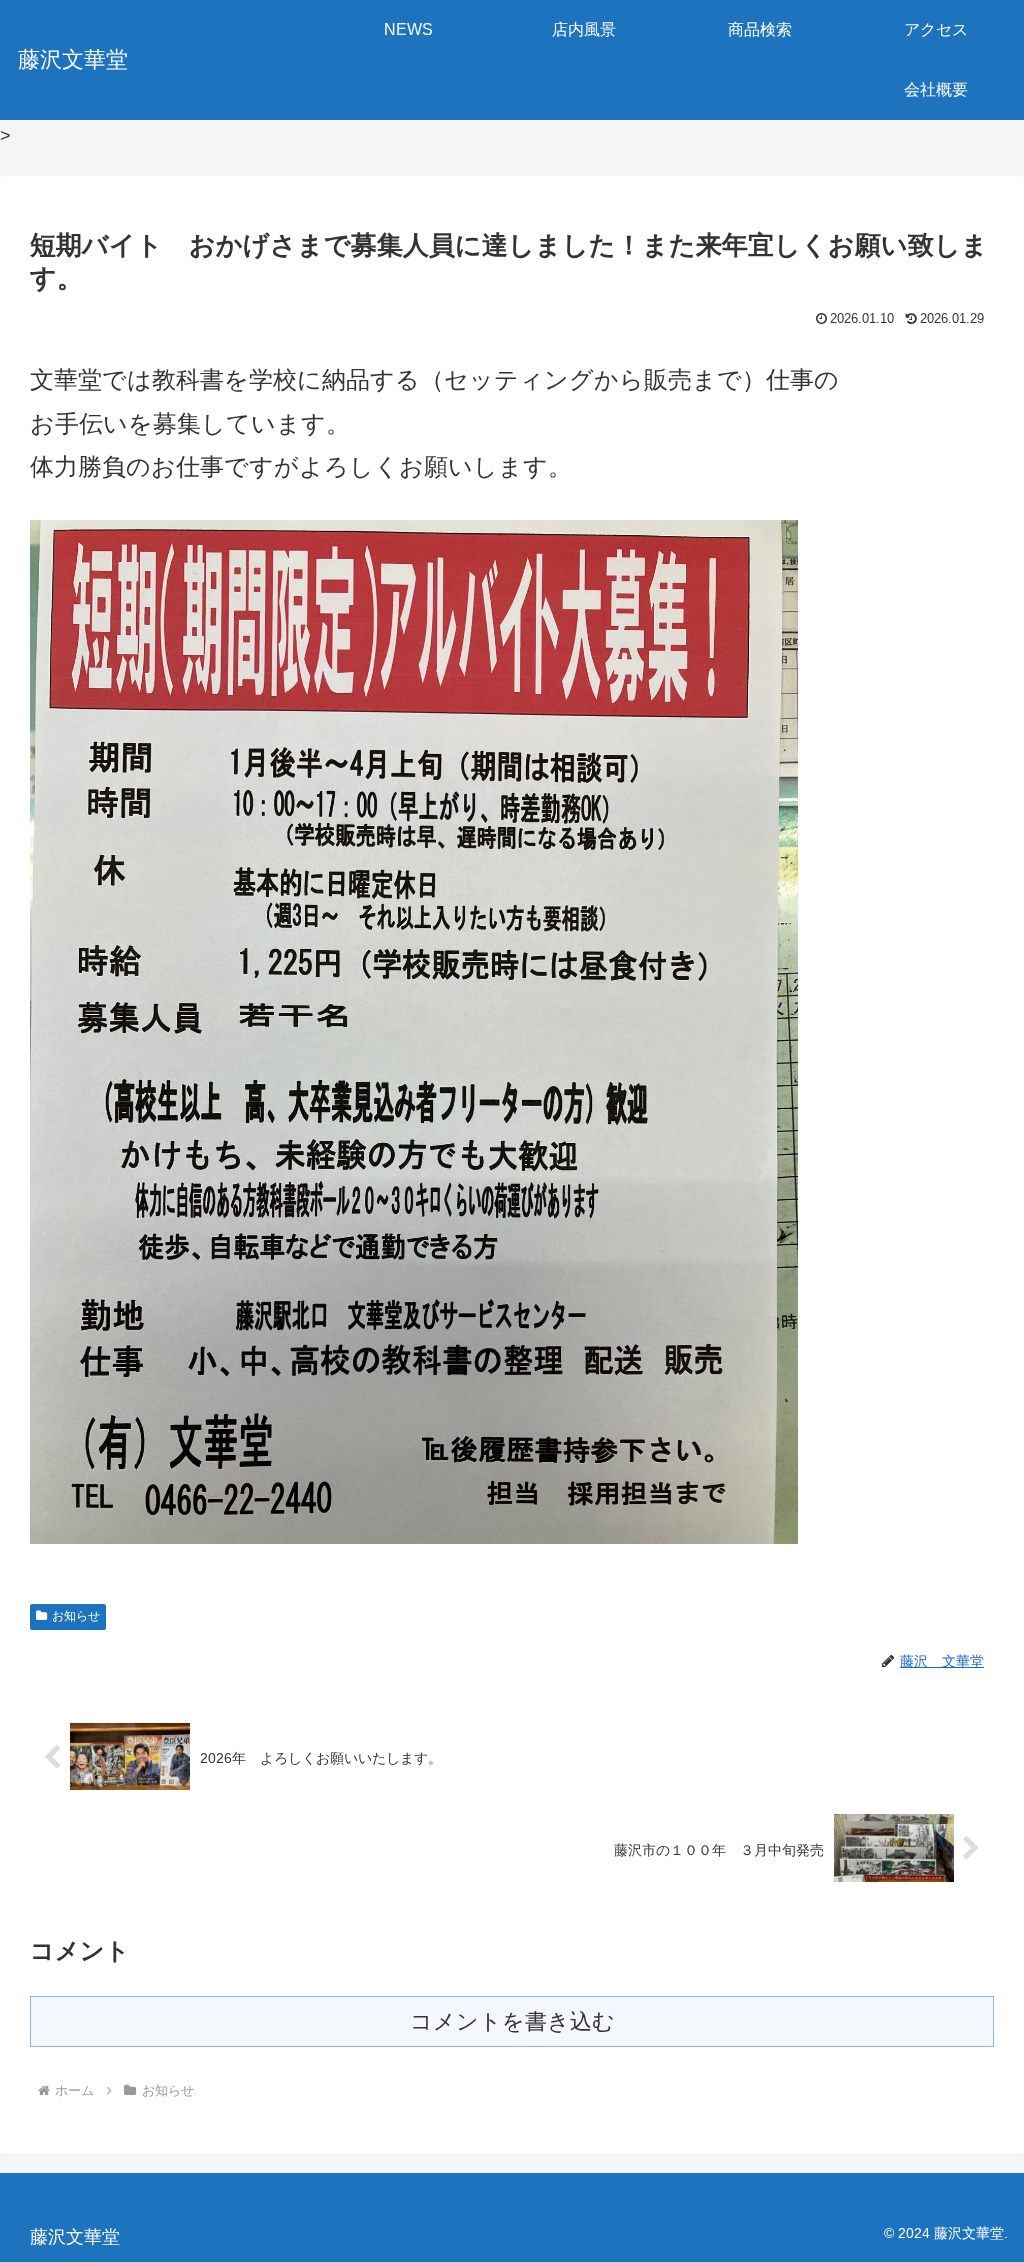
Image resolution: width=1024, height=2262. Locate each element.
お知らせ (76, 1616)
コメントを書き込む (512, 2021)
